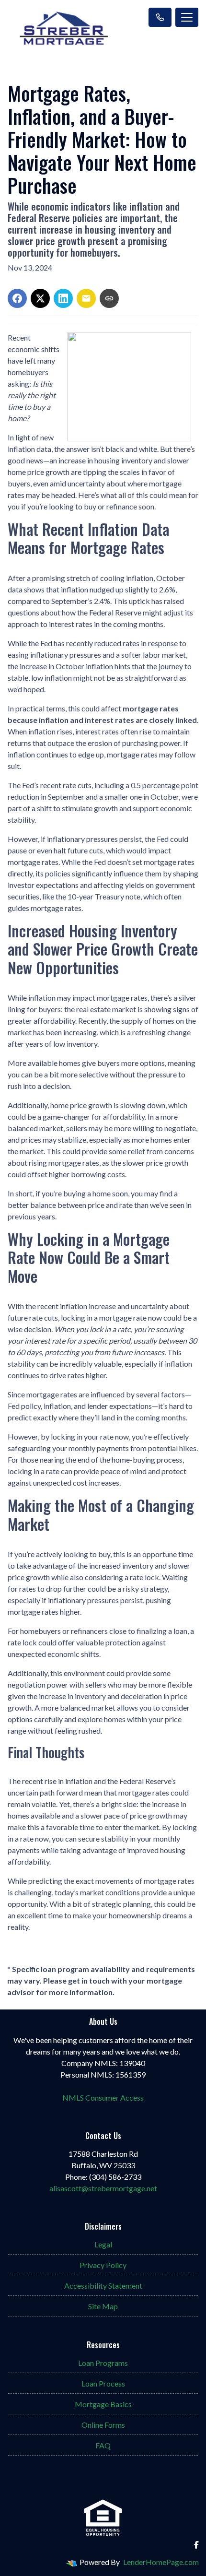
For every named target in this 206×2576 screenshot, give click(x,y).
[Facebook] (196, 2545)
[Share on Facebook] (17, 298)
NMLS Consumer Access (103, 2097)
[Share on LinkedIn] (63, 298)
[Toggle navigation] (187, 17)
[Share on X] (40, 298)
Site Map (103, 2306)
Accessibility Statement (103, 2286)
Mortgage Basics (103, 2404)
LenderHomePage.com (161, 2562)
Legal (103, 2244)
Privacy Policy (103, 2265)
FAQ (103, 2445)
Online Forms (103, 2425)
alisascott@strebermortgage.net (103, 2188)
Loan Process (103, 2383)
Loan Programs (103, 2363)
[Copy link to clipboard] (109, 298)
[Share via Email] (86, 298)
